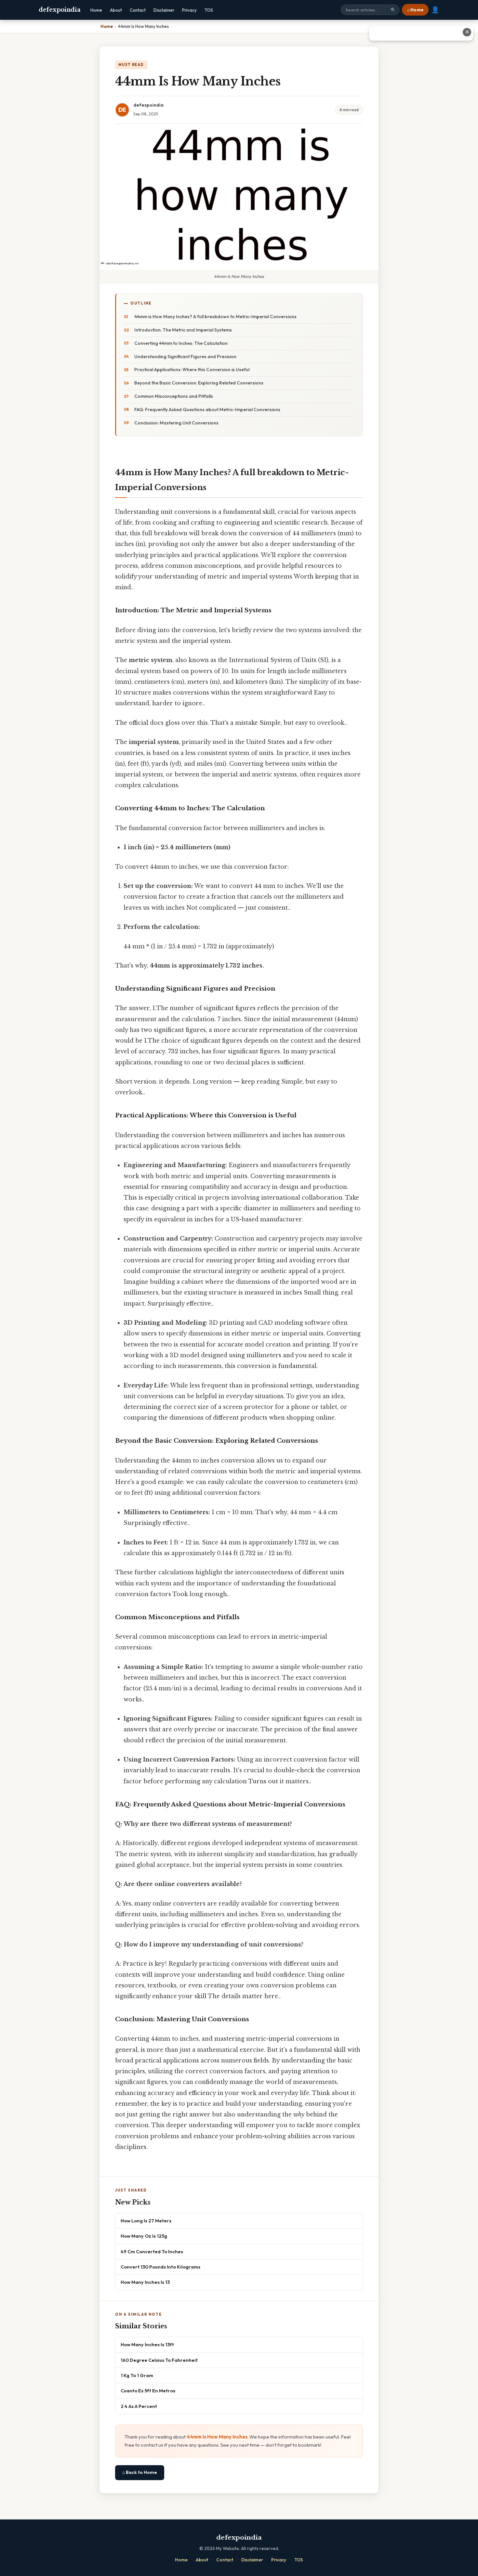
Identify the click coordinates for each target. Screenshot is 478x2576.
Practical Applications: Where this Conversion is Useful (192, 370)
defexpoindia (60, 10)
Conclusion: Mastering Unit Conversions (176, 423)
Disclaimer (164, 10)
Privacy (189, 10)
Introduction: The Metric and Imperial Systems (183, 330)
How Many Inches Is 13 (145, 2282)
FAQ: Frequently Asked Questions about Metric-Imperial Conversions (207, 410)
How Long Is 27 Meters (146, 2221)
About (116, 10)
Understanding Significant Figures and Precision (185, 357)
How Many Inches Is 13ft (147, 2344)
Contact (138, 10)
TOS (209, 10)
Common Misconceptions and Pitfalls (174, 396)
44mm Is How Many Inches (217, 2437)
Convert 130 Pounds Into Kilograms (160, 2267)
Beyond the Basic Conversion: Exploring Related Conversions (199, 383)
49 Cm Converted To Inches (152, 2251)
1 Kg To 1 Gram (137, 2375)
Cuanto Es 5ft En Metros (148, 2391)
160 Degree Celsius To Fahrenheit (159, 2360)
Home (96, 10)
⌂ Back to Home (140, 2472)
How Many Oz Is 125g (144, 2236)
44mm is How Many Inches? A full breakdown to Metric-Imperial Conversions (215, 317)
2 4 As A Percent (139, 2406)
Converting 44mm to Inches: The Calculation (181, 343)
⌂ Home (415, 10)
